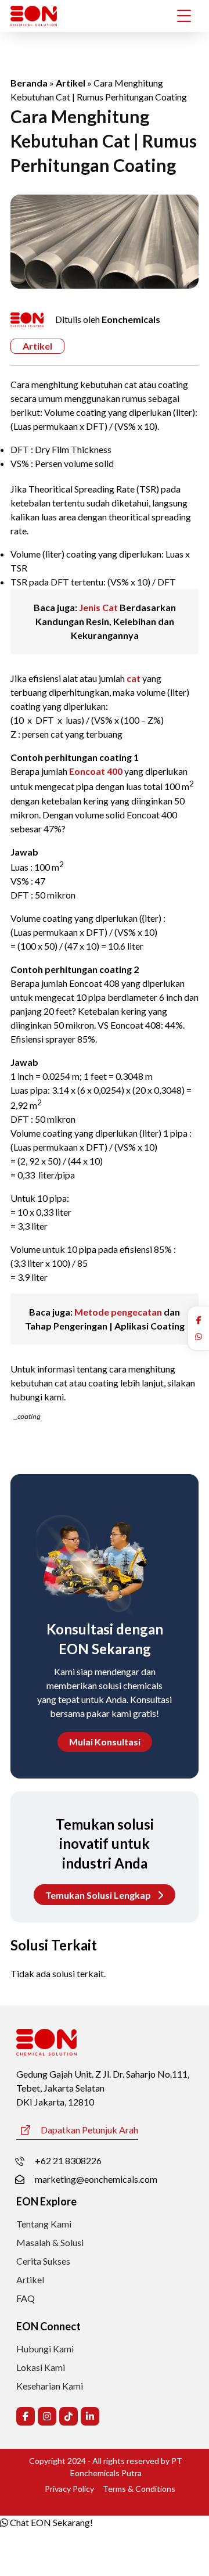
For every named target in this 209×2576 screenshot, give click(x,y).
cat (134, 678)
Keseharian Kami (50, 2386)
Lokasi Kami (41, 2367)
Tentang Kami (44, 2224)
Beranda (29, 83)
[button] (199, 1320)
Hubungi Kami (45, 2349)
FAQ (26, 2298)
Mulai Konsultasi (105, 1742)
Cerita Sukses (43, 2261)
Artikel (71, 83)
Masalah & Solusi (50, 2242)
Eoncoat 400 (96, 771)
